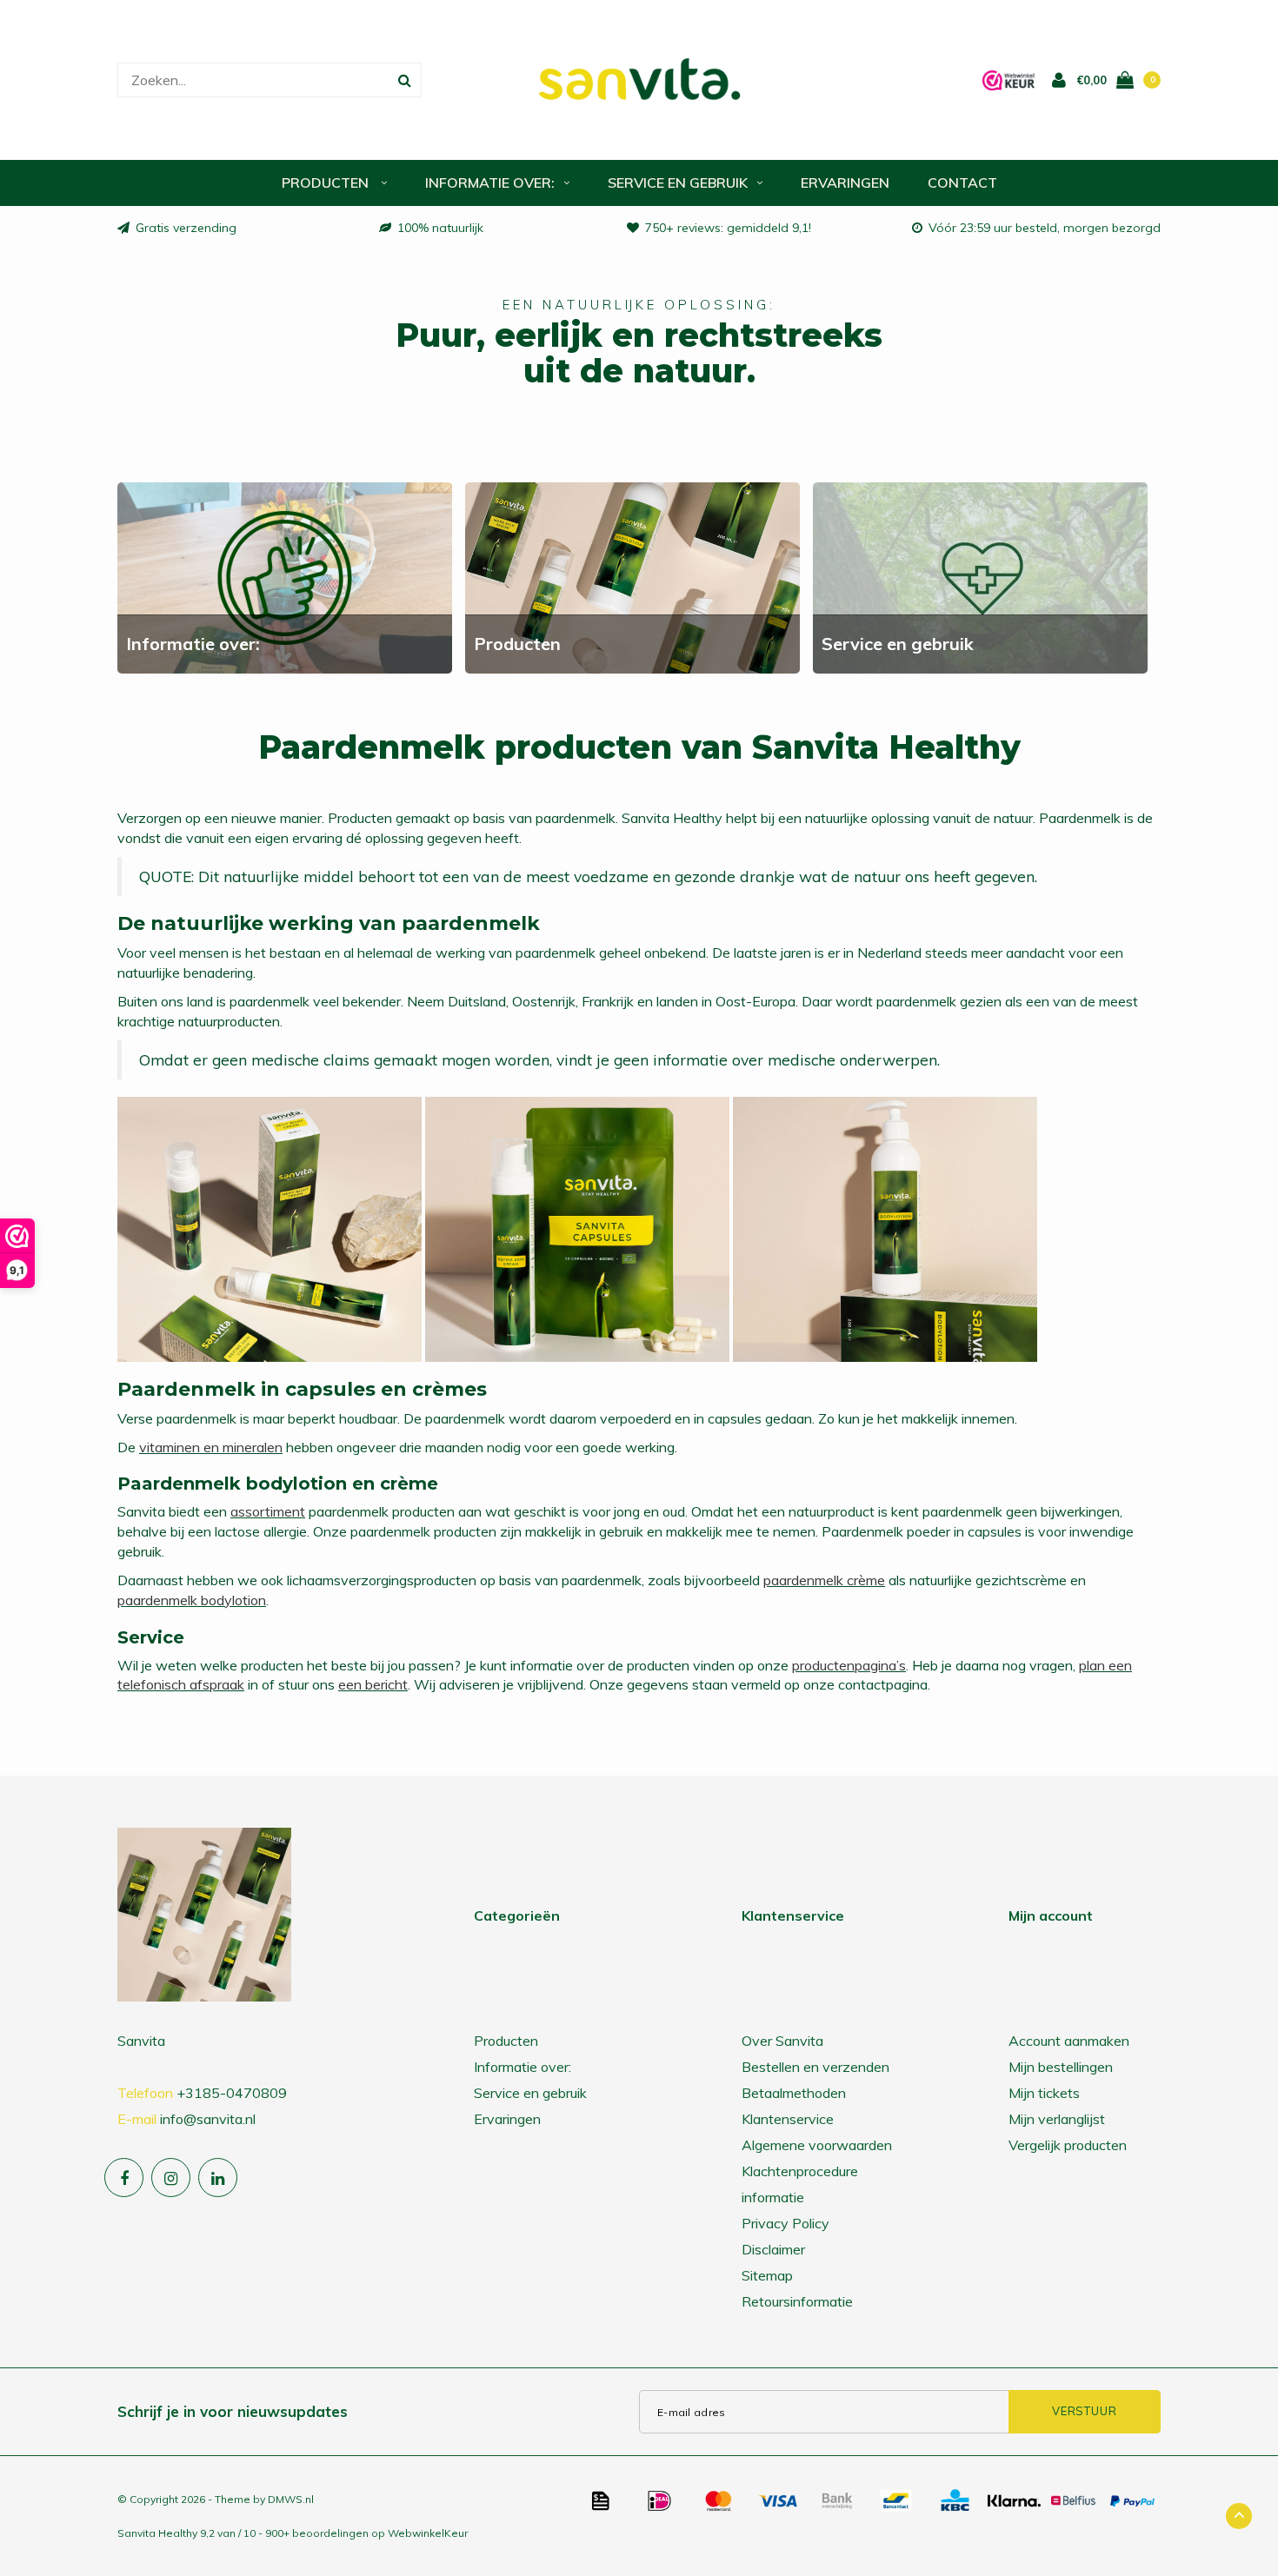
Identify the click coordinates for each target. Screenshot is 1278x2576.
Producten (327, 183)
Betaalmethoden (794, 2093)
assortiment (268, 1511)
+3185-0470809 (232, 2093)
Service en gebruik (678, 183)
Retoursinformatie (797, 2301)
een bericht (373, 1684)
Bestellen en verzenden (815, 2067)
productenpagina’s (849, 1665)
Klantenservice (788, 2119)
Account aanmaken (1069, 2041)
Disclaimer (773, 2249)
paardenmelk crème (824, 1580)
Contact (962, 183)
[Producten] (632, 576)
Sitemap (767, 2275)
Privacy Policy (785, 2223)
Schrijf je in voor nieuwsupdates (233, 2411)
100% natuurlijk (440, 228)
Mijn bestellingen (1061, 2067)
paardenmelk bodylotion (192, 1600)
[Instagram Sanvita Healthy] (171, 2178)
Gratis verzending (186, 228)
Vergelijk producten (1068, 2145)
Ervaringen (845, 183)
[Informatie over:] (285, 576)
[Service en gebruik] (980, 576)
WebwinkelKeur (428, 2533)
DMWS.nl (291, 2499)
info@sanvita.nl (208, 2119)
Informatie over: (490, 183)
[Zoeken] (404, 80)
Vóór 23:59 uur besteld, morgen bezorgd (1045, 228)
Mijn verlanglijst (1057, 2119)
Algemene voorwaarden (817, 2145)
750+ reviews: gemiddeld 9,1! (728, 228)
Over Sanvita (782, 2041)
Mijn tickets (1044, 2093)
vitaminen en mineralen (211, 1447)
